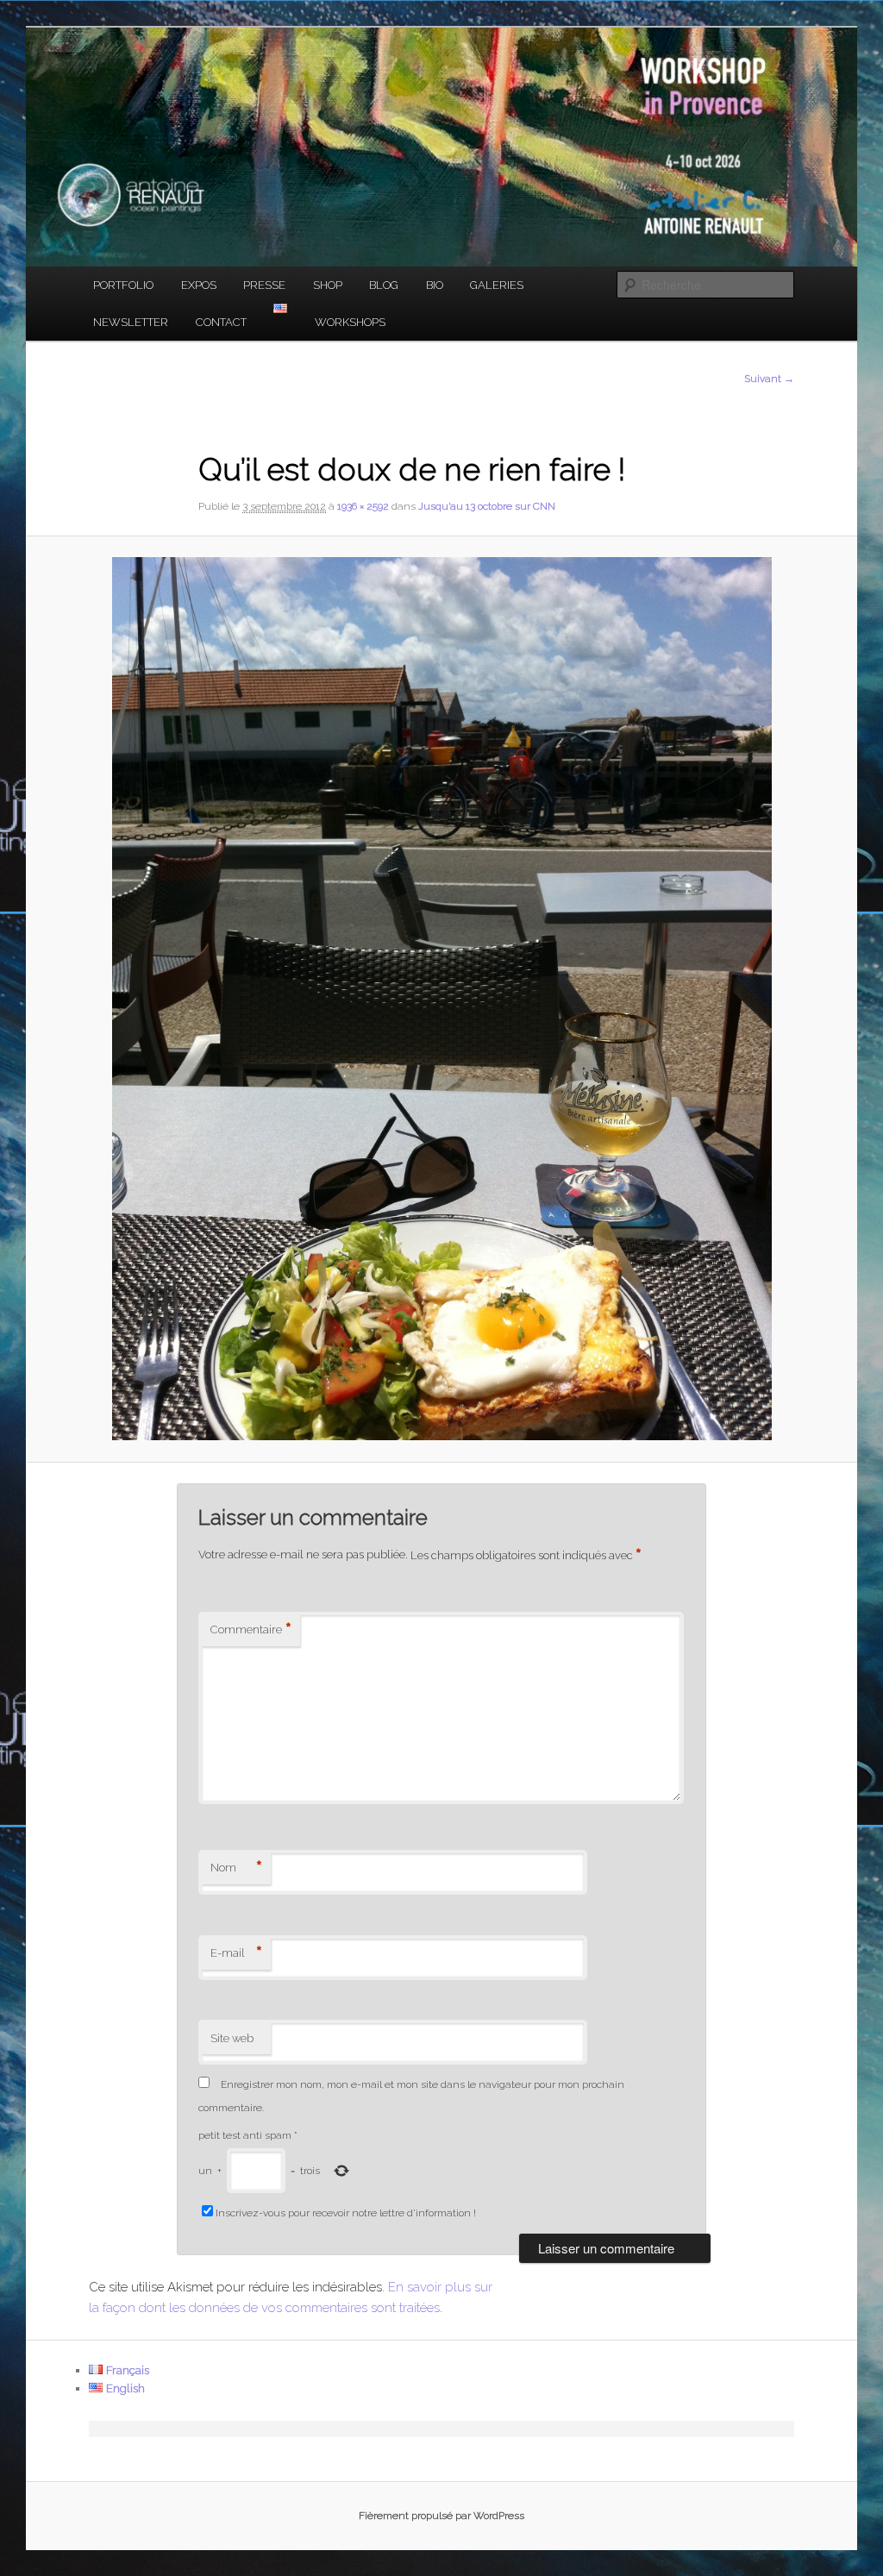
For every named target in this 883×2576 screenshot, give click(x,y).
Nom (236, 1868)
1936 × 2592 (363, 506)
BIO (435, 285)
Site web (232, 2038)
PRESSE (264, 285)
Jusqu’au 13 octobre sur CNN (487, 506)
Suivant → (769, 379)
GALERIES (497, 285)
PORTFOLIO (123, 285)
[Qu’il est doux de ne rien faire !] (441, 999)
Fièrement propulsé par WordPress (441, 2516)
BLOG (384, 285)
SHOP (328, 285)
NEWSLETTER (131, 322)
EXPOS (199, 285)
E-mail (236, 1953)
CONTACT (221, 322)
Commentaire (251, 1630)
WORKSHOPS (350, 322)
